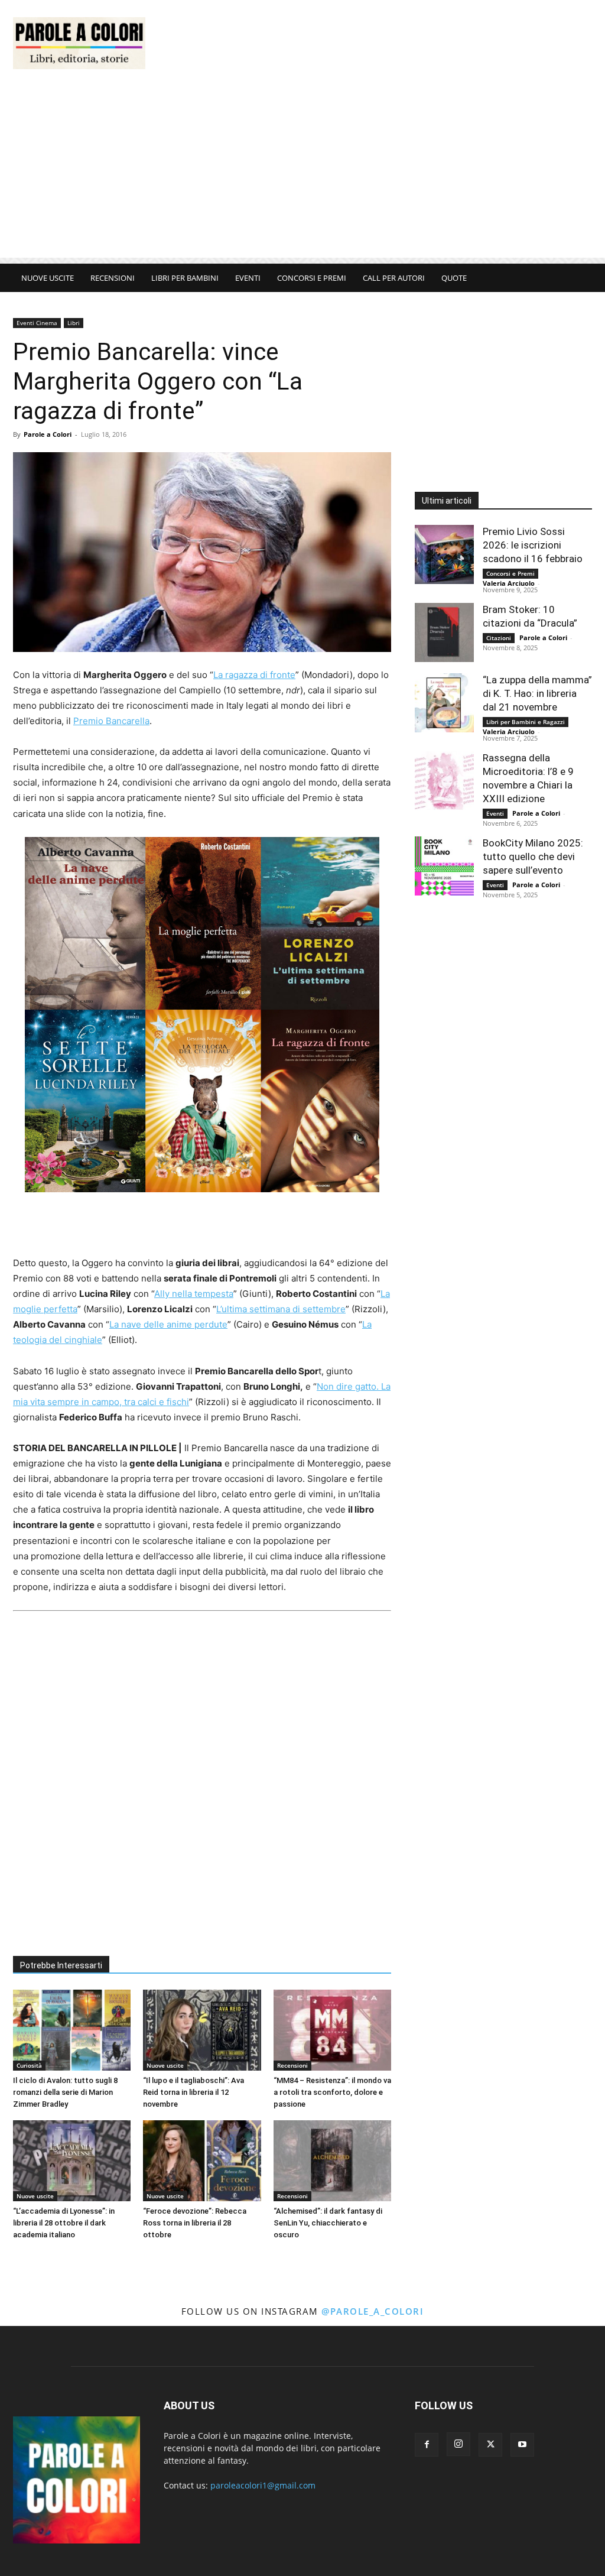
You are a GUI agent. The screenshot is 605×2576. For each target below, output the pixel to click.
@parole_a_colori (373, 2311)
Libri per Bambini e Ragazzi (526, 722)
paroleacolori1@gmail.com (263, 2485)
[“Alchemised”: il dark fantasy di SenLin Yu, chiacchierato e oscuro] (332, 2161)
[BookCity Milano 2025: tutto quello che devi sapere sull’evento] (444, 866)
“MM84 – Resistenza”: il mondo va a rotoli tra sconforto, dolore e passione (332, 2092)
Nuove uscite (165, 2065)
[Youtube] (522, 2445)
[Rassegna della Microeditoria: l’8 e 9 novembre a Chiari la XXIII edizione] (444, 781)
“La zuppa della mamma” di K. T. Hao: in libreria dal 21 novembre (537, 693)
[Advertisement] (377, 43)
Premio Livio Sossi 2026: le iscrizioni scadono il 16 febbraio (533, 545)
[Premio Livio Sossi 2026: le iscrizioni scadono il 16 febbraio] (444, 554)
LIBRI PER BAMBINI (185, 278)
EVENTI (248, 278)
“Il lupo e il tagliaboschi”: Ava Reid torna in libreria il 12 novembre (193, 2092)
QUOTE (454, 278)
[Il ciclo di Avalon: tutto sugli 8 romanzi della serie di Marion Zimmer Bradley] (72, 2030)
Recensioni (292, 2065)
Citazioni (499, 638)
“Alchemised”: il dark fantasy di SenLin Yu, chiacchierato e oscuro (328, 2223)
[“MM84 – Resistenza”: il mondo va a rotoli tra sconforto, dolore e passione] (332, 2030)
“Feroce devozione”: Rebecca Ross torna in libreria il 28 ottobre (195, 2223)
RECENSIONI (113, 278)
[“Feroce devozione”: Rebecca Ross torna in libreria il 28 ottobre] (202, 2161)
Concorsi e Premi (510, 573)
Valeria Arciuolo (509, 583)
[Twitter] (490, 2445)
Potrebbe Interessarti (61, 1965)
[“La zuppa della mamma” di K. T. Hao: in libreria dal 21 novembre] (444, 703)
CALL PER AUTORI (394, 278)
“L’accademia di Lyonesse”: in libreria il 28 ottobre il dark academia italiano (64, 2223)
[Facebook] (427, 2445)
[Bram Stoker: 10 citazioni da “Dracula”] (444, 632)
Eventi (495, 813)
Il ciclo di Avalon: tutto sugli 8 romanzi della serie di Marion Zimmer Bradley (65, 2092)
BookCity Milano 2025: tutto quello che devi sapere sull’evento (533, 856)
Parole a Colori (48, 434)
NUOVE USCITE (48, 278)
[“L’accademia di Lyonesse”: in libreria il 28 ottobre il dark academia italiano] (72, 2161)
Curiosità (29, 2065)
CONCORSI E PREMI (312, 278)
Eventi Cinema (37, 323)
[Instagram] (458, 2444)
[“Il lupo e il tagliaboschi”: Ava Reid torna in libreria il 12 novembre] (202, 2030)
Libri (74, 323)
